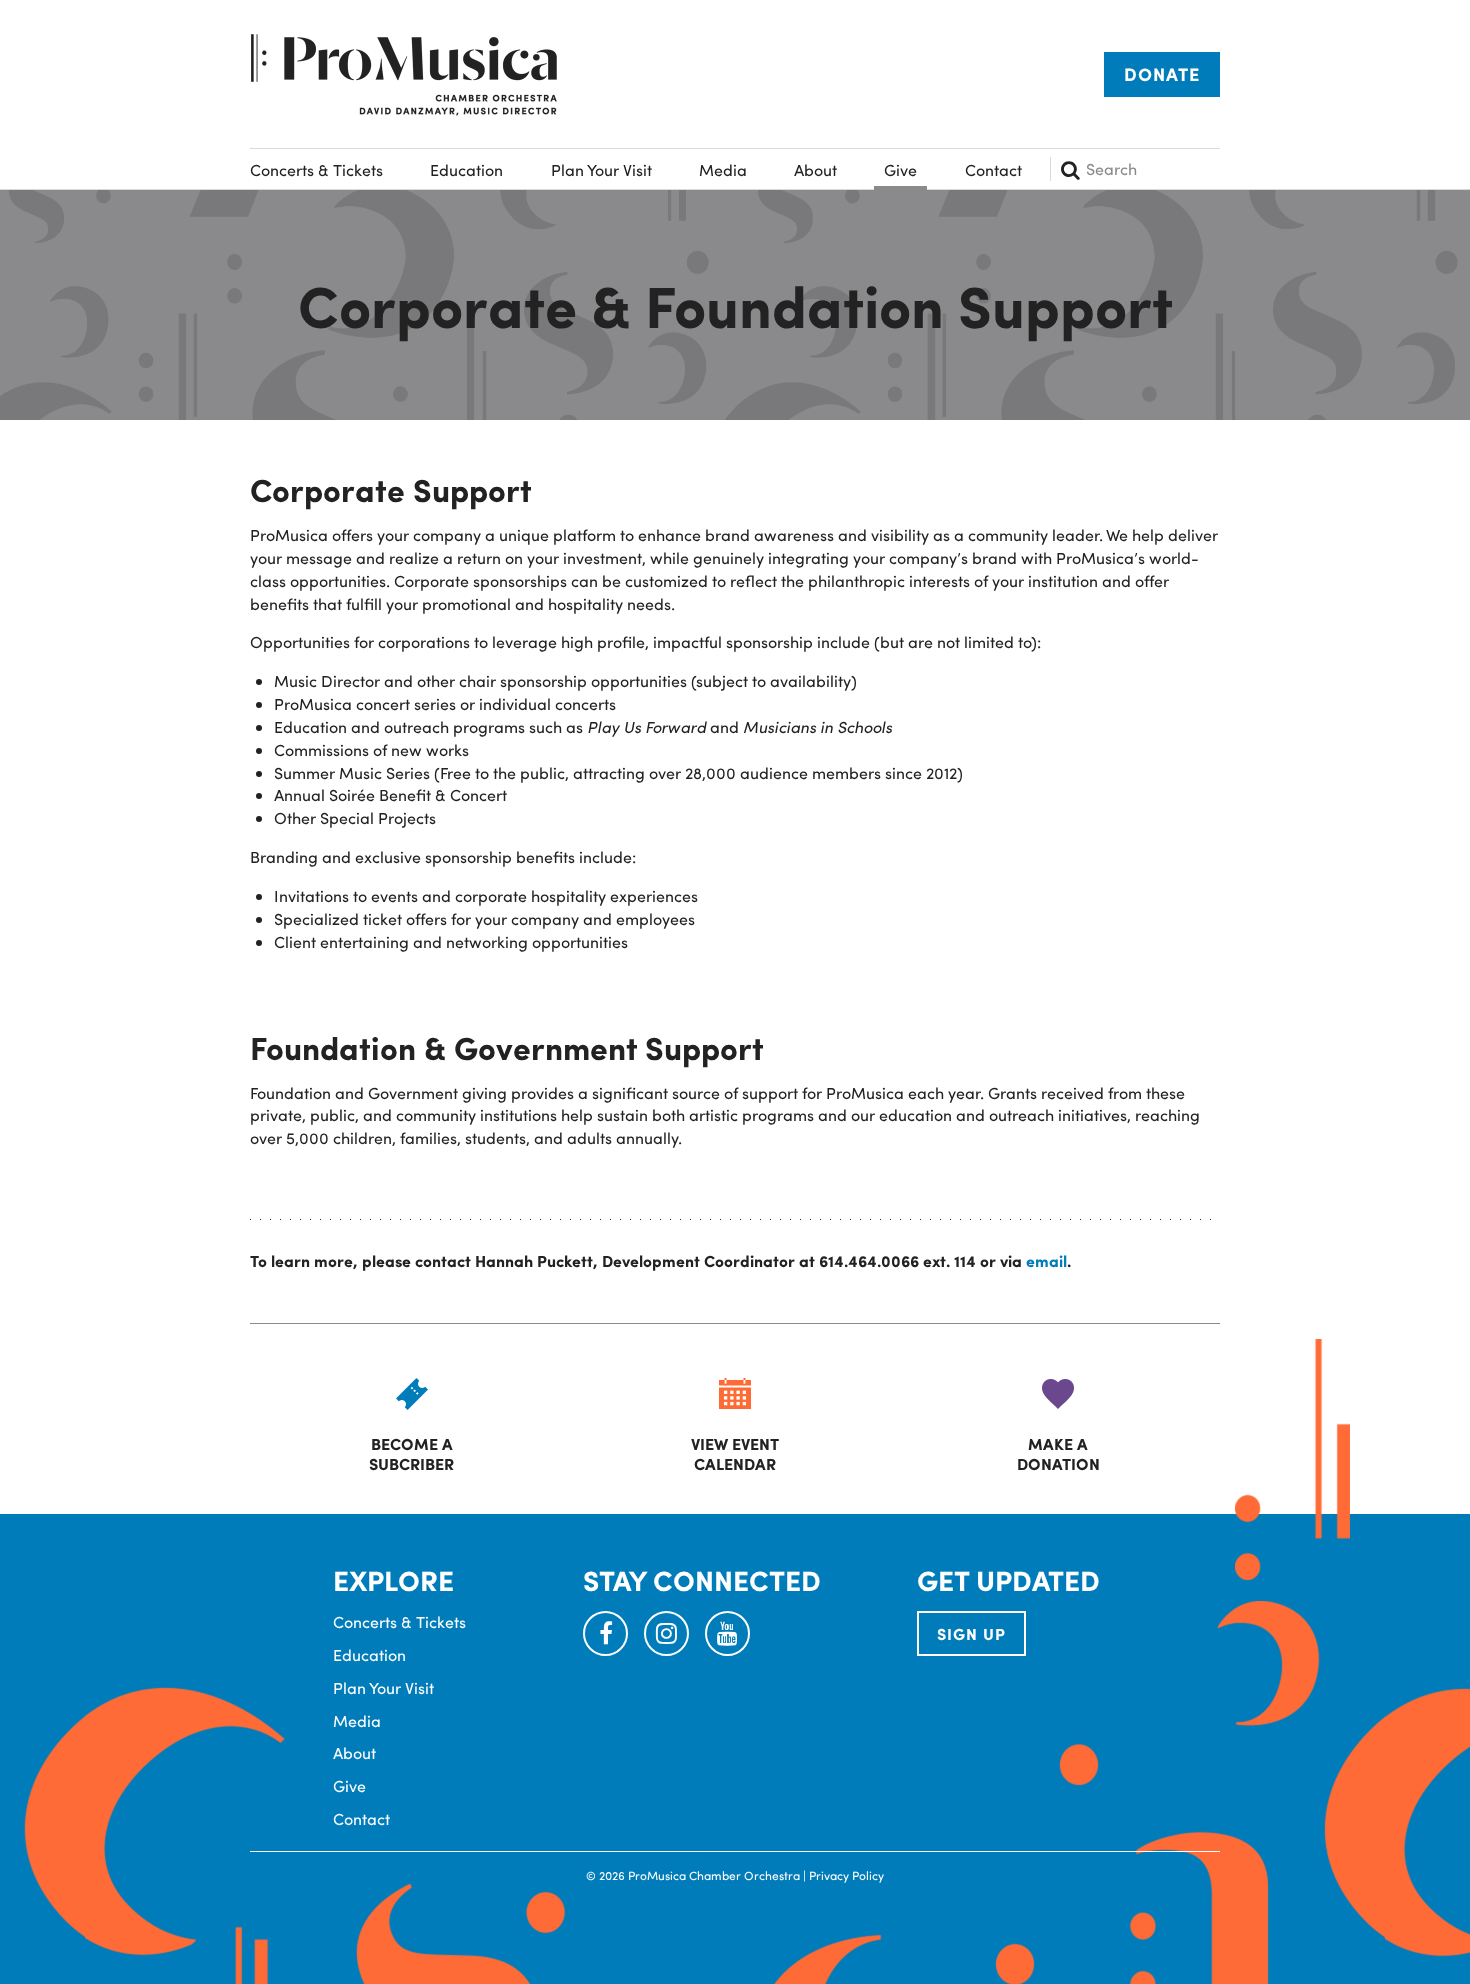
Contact (993, 169)
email (1046, 1260)
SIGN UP (971, 1633)
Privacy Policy (846, 1875)
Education (466, 169)
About (815, 169)
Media (723, 169)
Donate (1162, 74)
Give (900, 169)
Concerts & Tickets (316, 169)
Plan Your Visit (601, 169)
